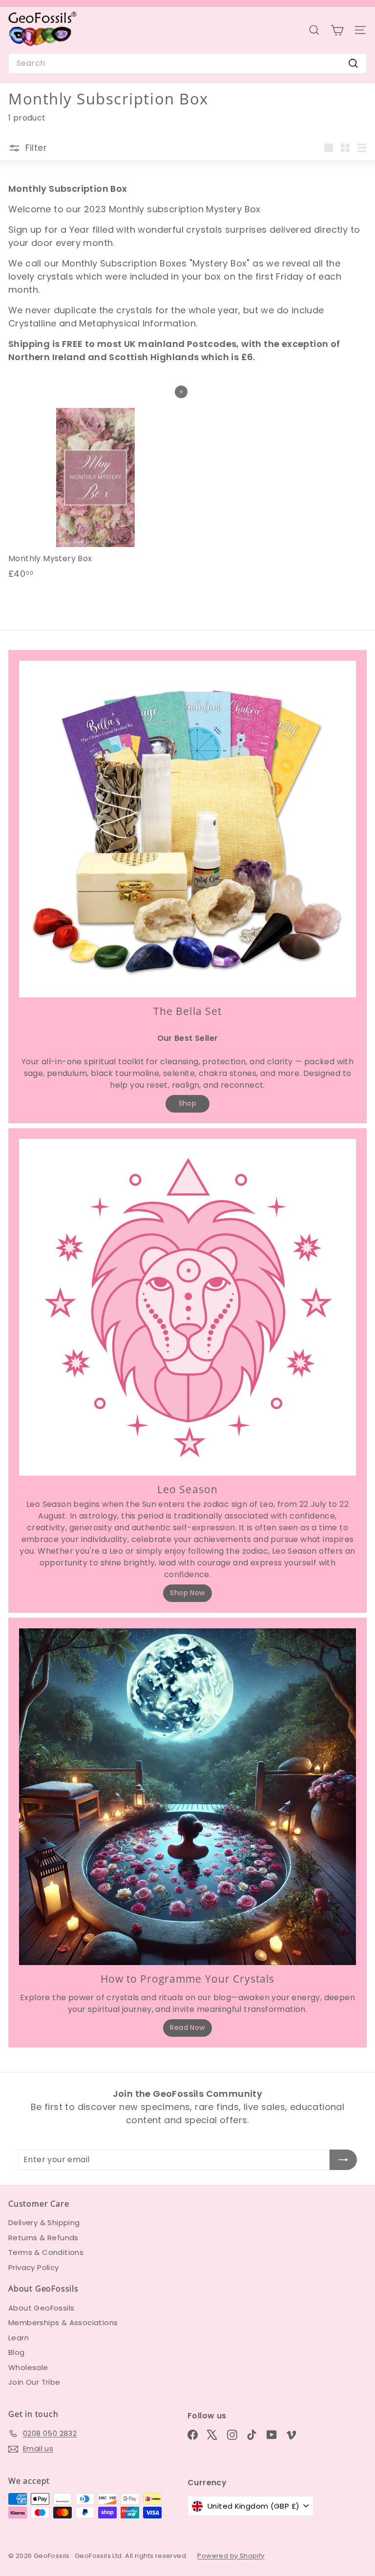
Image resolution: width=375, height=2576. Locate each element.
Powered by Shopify (231, 2556)
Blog (17, 2352)
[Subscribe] (343, 2160)
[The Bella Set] (187, 829)
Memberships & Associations (63, 2322)
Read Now (187, 2028)
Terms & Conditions (46, 2252)
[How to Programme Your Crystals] (187, 1797)
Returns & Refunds (43, 2238)
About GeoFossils (41, 2308)
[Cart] (337, 30)
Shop (188, 1103)
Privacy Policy (34, 2267)
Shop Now (187, 1593)
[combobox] (187, 63)
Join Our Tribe (34, 2382)
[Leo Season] (187, 1307)
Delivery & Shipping (44, 2222)
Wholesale (28, 2367)
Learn (19, 2338)
